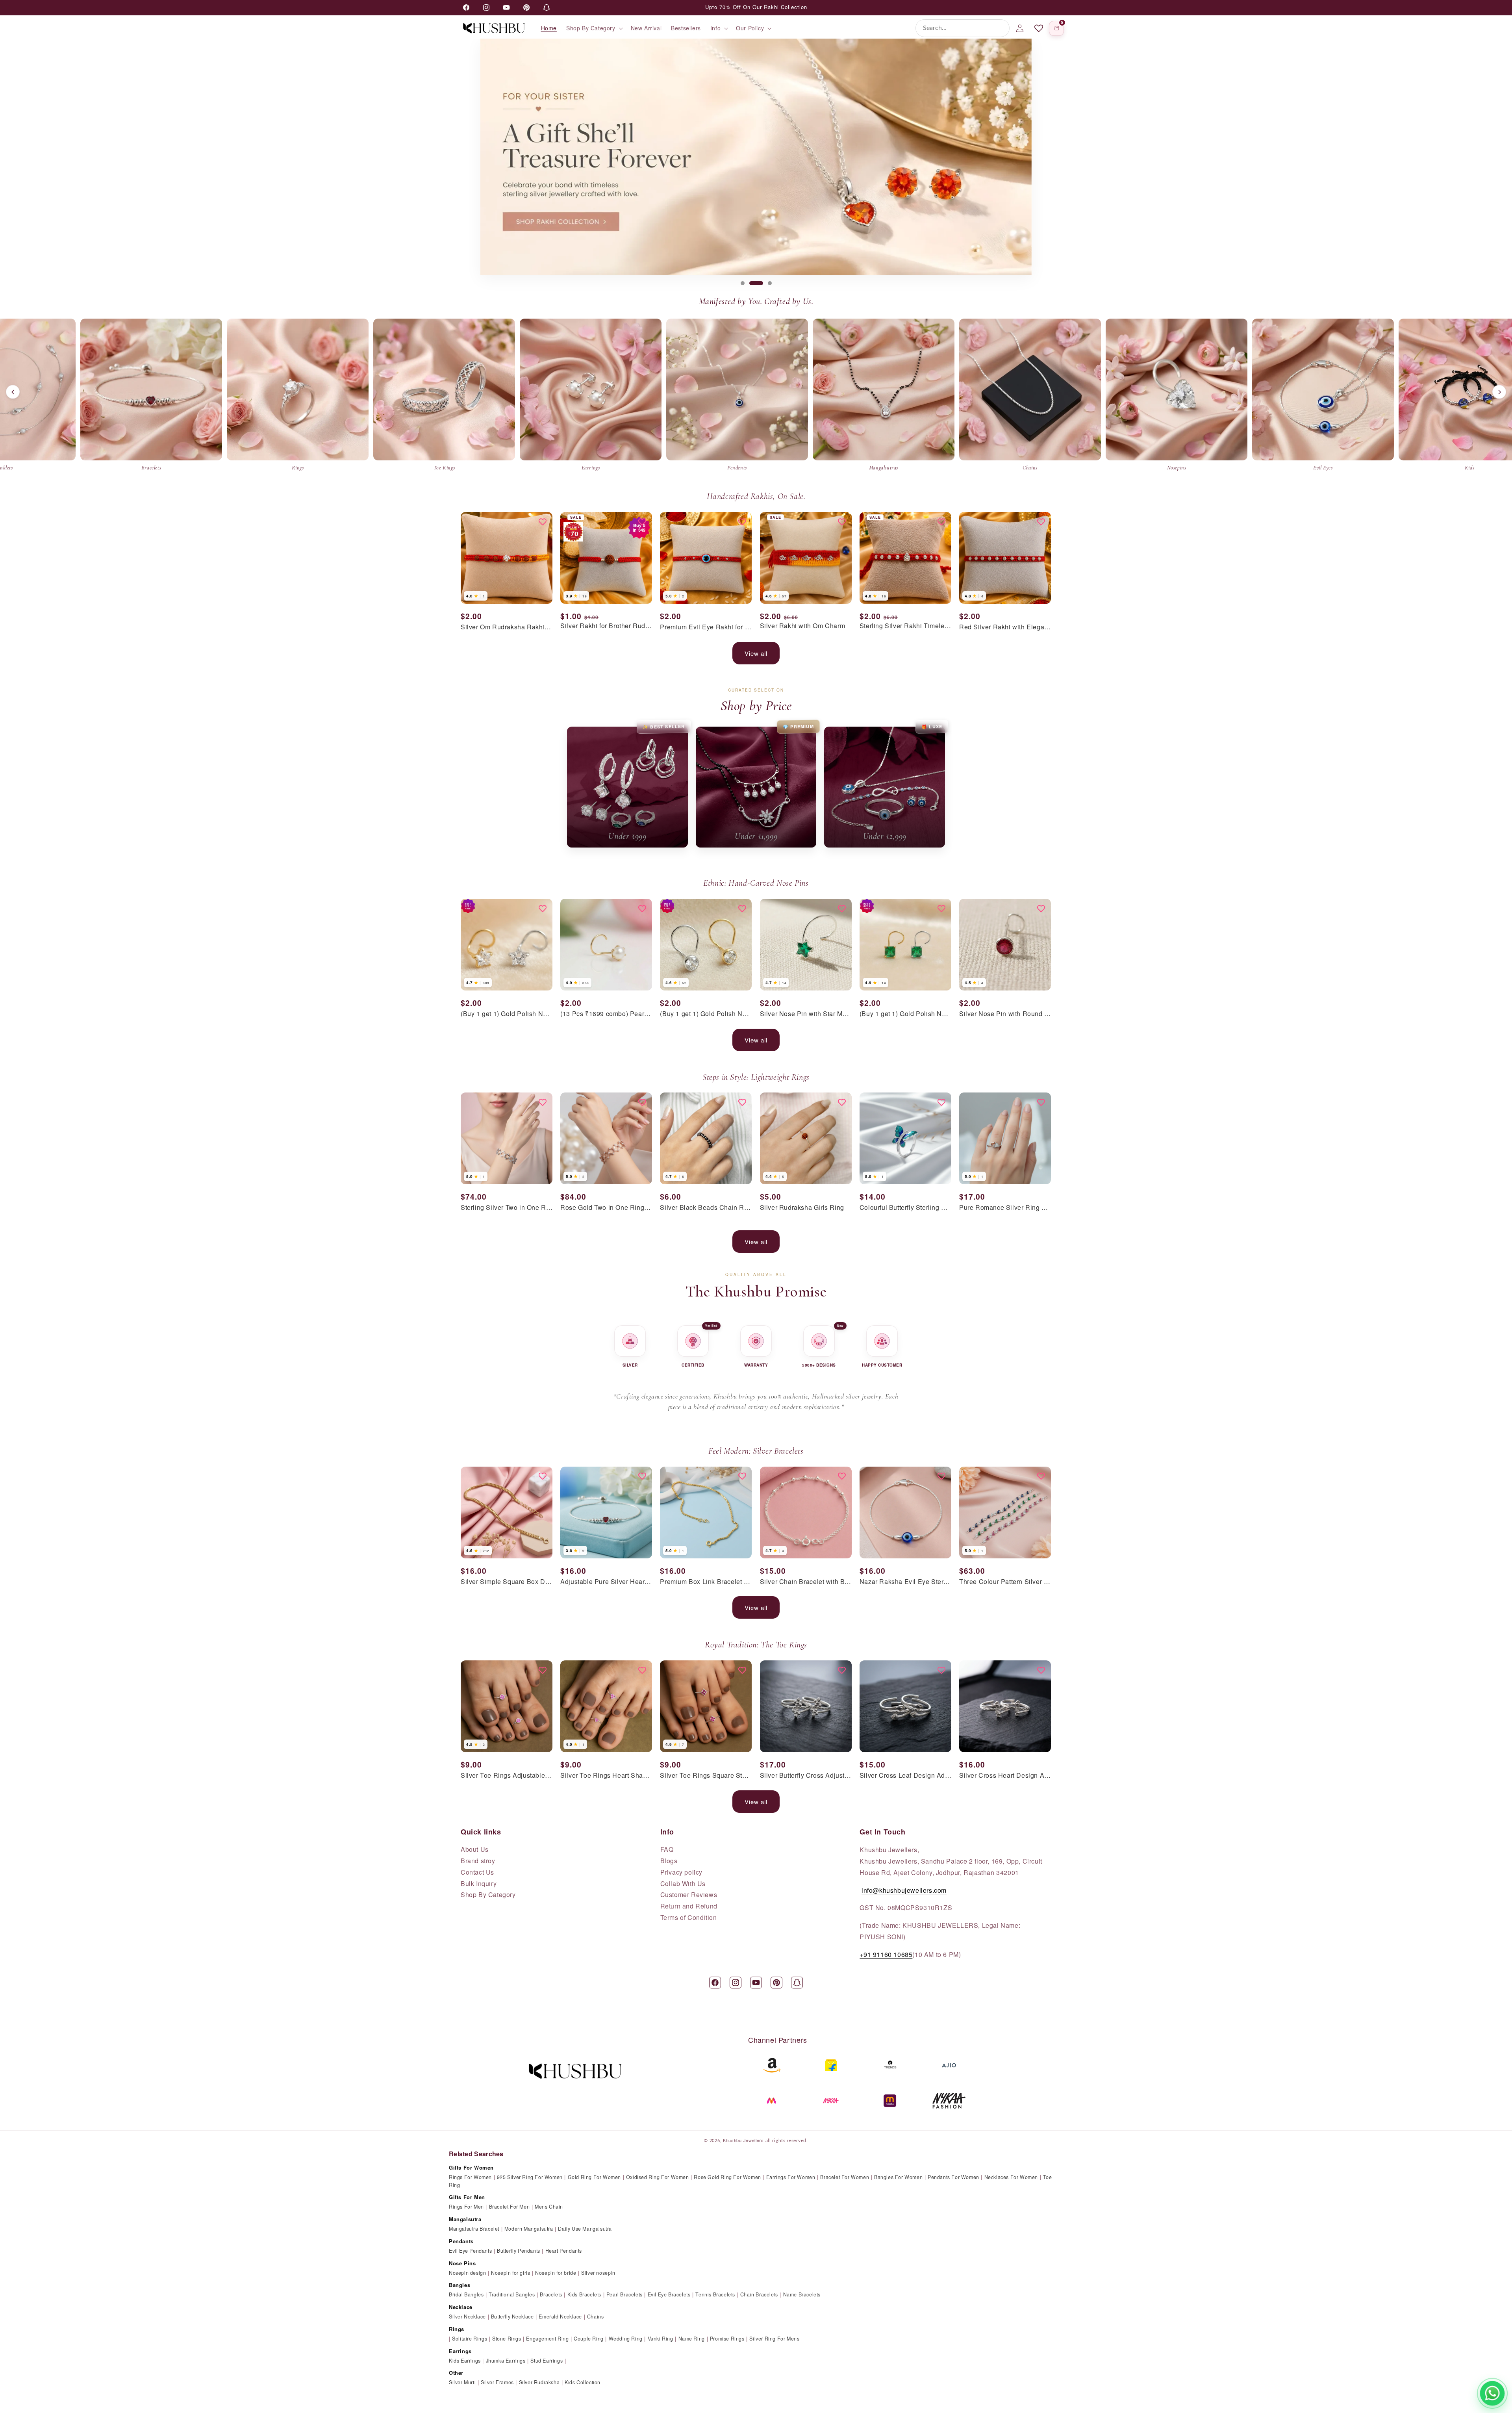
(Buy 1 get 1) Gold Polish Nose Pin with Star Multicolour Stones (507, 1014)
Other (456, 2373)
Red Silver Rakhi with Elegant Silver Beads (1005, 627)
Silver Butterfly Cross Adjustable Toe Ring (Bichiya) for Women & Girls (806, 1776)
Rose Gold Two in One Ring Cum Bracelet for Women (606, 1208)
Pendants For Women (953, 2177)
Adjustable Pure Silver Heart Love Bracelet (606, 1582)
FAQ (667, 1849)
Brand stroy (478, 1861)
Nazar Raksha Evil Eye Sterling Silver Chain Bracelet (905, 1582)
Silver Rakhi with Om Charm (803, 626)
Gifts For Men (467, 2197)
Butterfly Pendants (519, 2251)
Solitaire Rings (470, 2339)
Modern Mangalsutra (529, 2229)
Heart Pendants (564, 2251)
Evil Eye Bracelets (669, 2294)
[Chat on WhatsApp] (1492, 2393)
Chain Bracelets (759, 2294)
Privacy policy (681, 1872)
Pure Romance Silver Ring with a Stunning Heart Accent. (1005, 1208)
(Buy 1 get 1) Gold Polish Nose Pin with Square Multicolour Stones (905, 1014)
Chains (596, 2317)
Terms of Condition (689, 1918)
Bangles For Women (898, 2177)
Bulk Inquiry (479, 1884)
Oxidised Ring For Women (658, 2177)
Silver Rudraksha (539, 2382)
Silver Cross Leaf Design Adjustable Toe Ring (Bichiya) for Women (905, 1776)
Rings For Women (470, 2177)
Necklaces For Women (1011, 2177)
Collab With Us (683, 1884)
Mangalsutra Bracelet (474, 2229)
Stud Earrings (547, 2361)
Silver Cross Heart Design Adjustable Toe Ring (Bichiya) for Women (1005, 1776)
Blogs (669, 1861)
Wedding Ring (626, 2339)
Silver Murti (462, 2382)
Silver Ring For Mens (774, 2339)
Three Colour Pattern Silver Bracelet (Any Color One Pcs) (1005, 1582)
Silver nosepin (598, 2273)
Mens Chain (549, 2207)
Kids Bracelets (584, 2294)
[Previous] (13, 392)
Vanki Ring (661, 2339)
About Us (475, 1849)
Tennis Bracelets (715, 2294)
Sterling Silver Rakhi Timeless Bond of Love (905, 626)
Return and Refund (689, 1906)
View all (756, 653)
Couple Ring (589, 2339)
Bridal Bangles (466, 2294)
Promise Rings (727, 2339)
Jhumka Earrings (506, 2361)
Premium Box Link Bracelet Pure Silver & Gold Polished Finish (706, 1582)
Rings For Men (466, 2207)
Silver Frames (497, 2382)
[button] (594, 28)
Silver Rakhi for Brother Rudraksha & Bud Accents (606, 626)
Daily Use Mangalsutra (585, 2229)
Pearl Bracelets (624, 2294)
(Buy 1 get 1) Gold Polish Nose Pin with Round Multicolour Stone (706, 1014)
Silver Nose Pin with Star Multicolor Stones (806, 1014)
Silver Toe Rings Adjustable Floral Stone (507, 1776)
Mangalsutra (465, 2219)
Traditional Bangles (512, 2294)
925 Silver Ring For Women (530, 2177)
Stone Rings (507, 2339)
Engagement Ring (547, 2339)
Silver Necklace (467, 2317)
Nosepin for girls (510, 2273)
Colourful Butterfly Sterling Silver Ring (905, 1208)
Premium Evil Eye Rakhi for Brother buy (706, 627)
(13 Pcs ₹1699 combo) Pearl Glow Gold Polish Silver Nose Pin (606, 1014)
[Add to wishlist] (543, 522)
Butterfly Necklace (512, 2317)
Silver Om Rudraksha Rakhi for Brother (507, 627)
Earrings (460, 2351)
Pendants (461, 2241)
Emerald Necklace (560, 2317)
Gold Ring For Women (594, 2177)
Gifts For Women (471, 2167)
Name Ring (692, 2339)
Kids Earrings (465, 2361)
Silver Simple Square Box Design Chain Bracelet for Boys (507, 1582)
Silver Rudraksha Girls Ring (802, 1208)
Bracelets (551, 2294)
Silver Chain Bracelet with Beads (806, 1582)
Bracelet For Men (510, 2207)
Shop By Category (488, 1895)
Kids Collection (583, 2382)
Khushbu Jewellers (743, 2140)
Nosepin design (467, 2273)
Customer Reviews (689, 1895)
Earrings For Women (791, 2177)
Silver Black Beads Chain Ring (706, 1208)
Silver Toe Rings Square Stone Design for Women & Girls (706, 1776)
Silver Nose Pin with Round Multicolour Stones (1005, 1014)
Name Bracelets (802, 2294)
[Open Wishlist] (1039, 28)
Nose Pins (462, 2263)
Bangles (460, 2285)
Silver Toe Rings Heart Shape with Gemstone (606, 1776)
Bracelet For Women (845, 2177)
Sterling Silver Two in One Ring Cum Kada (507, 1208)
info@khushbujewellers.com (904, 1890)
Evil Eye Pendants (470, 2251)
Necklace (461, 2307)
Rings (457, 2329)
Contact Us (477, 1872)
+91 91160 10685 (886, 1954)
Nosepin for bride (556, 2273)
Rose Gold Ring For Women (727, 2177)
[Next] (1499, 392)
